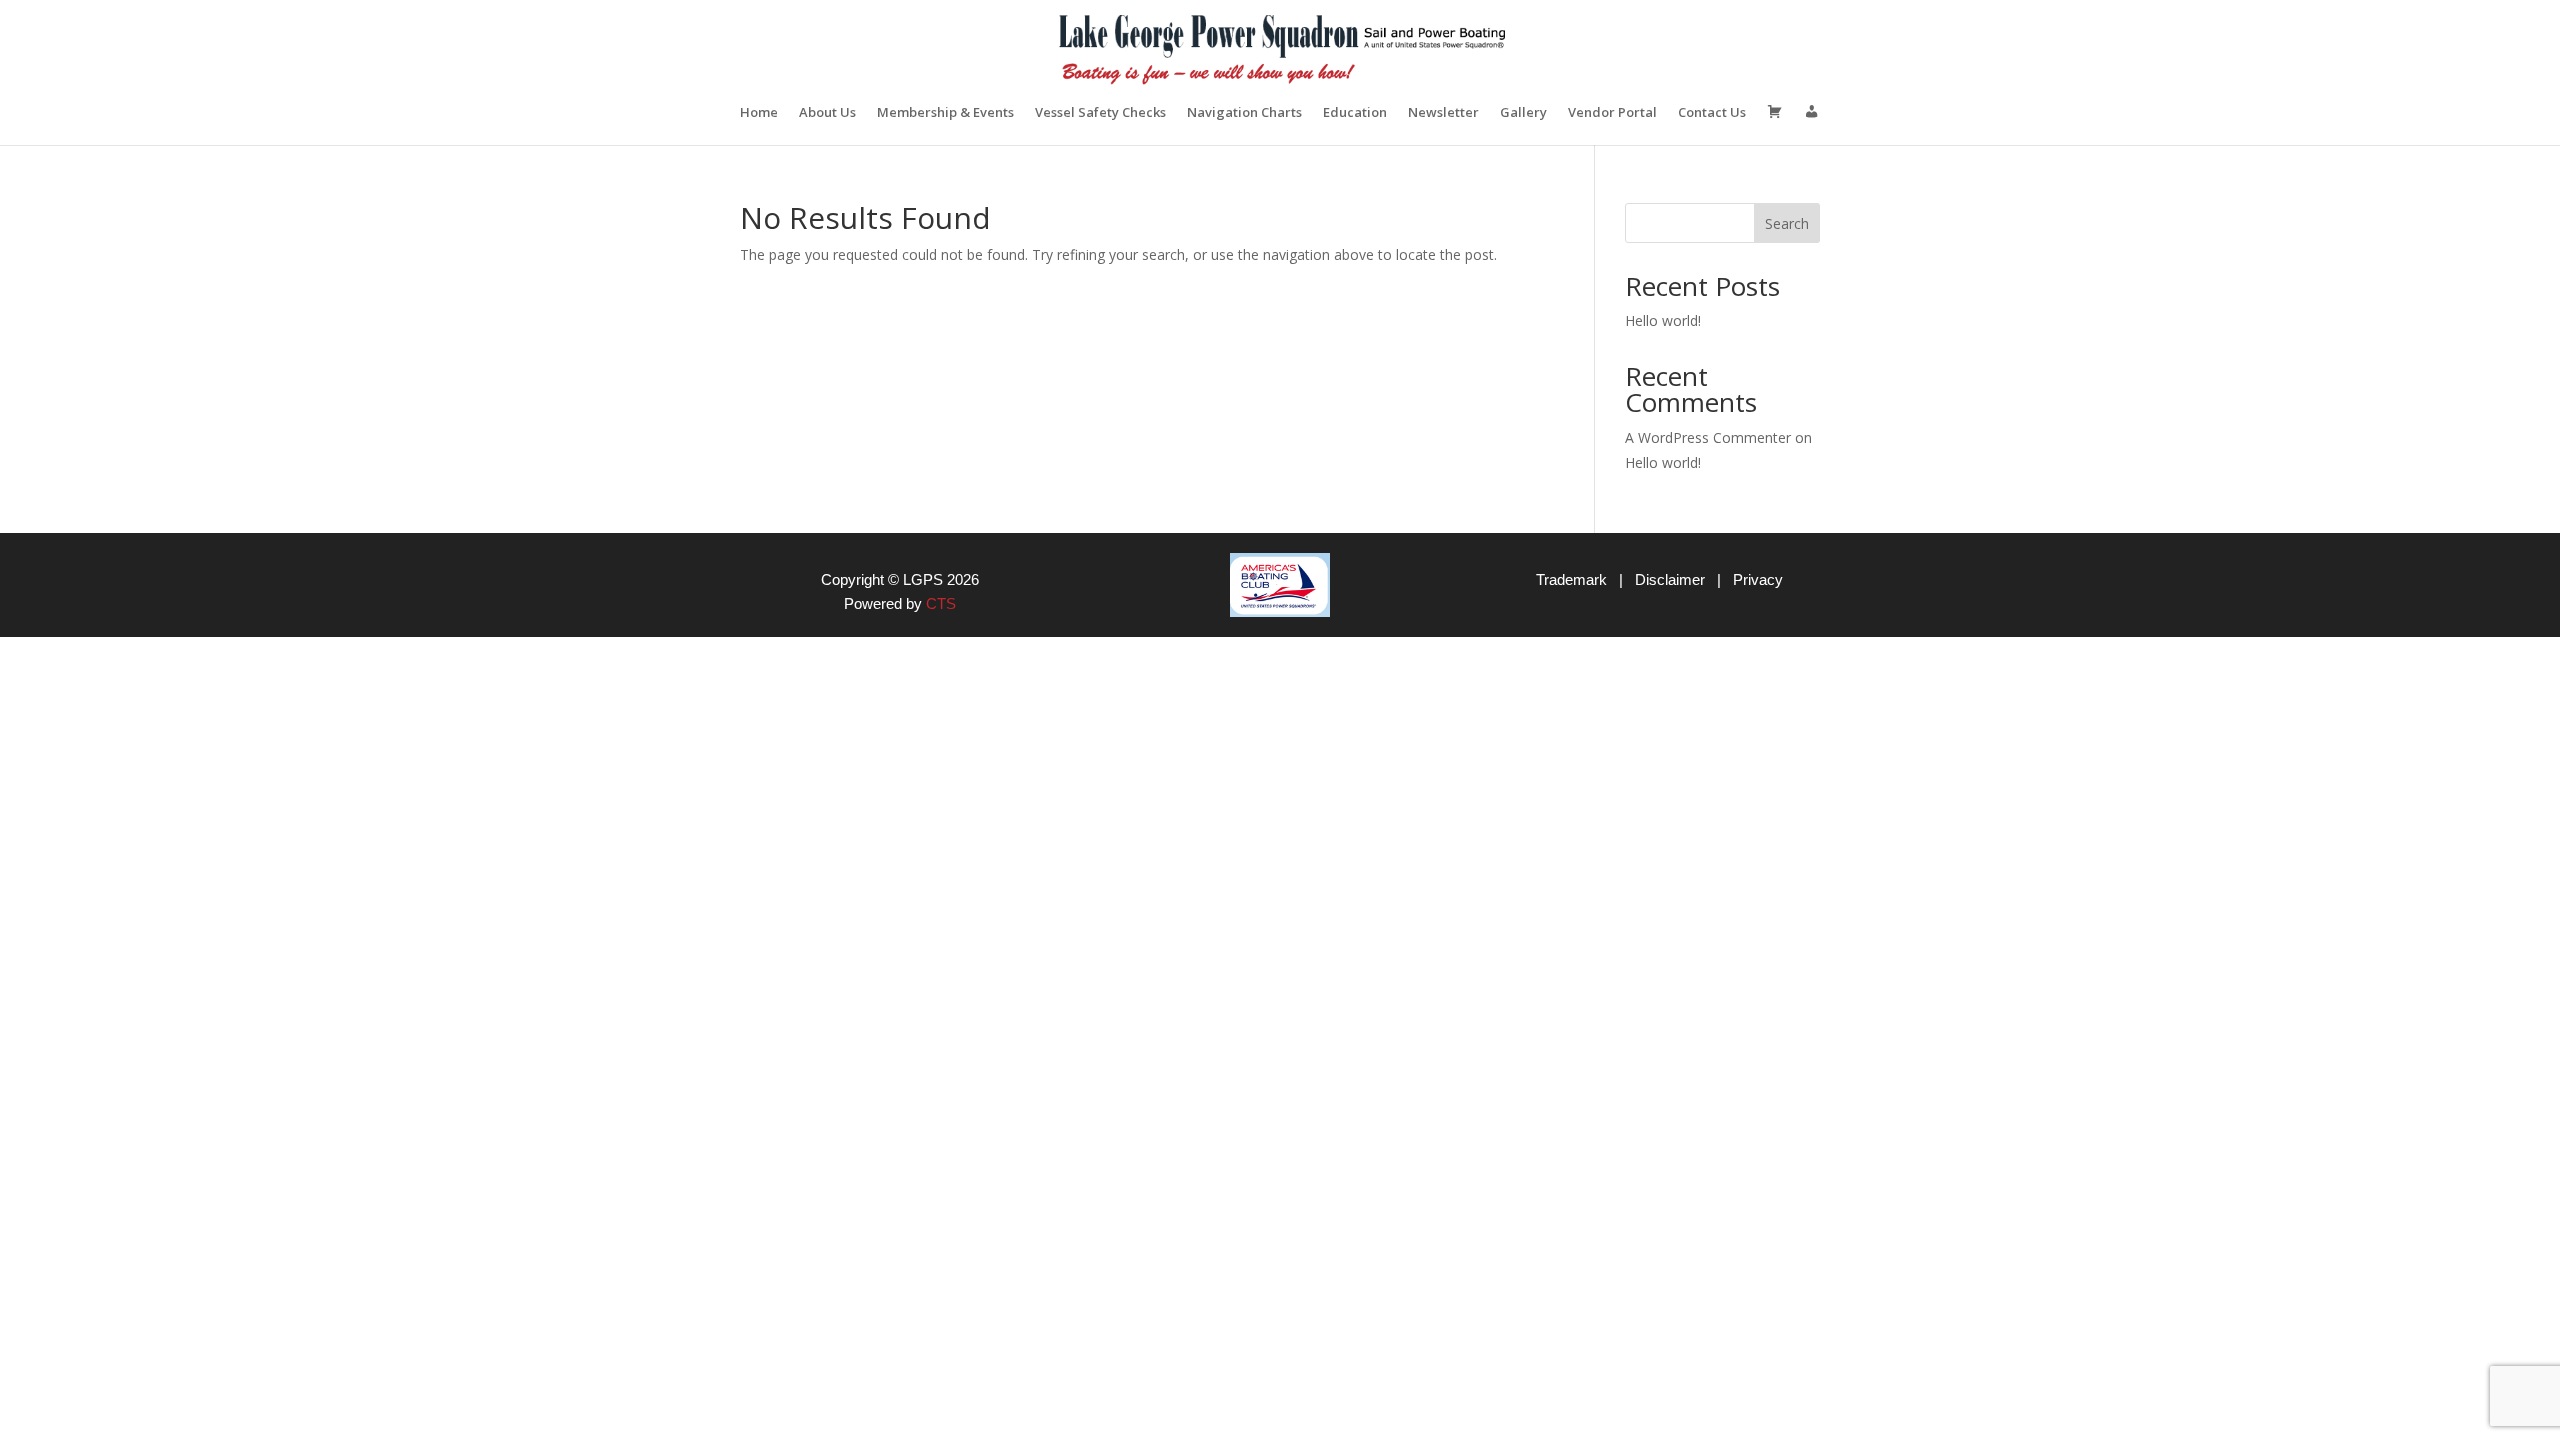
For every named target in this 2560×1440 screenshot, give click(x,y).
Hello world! (1663, 320)
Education (1355, 113)
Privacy (1758, 579)
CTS (941, 603)
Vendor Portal (1612, 113)
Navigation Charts (1244, 113)
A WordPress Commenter (1708, 437)
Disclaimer (1670, 579)
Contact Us (1712, 113)
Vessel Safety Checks (1100, 113)
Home (759, 113)
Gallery (1523, 113)
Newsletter (1443, 113)
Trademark (1571, 579)
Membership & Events (945, 113)
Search (1787, 223)
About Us (827, 113)
